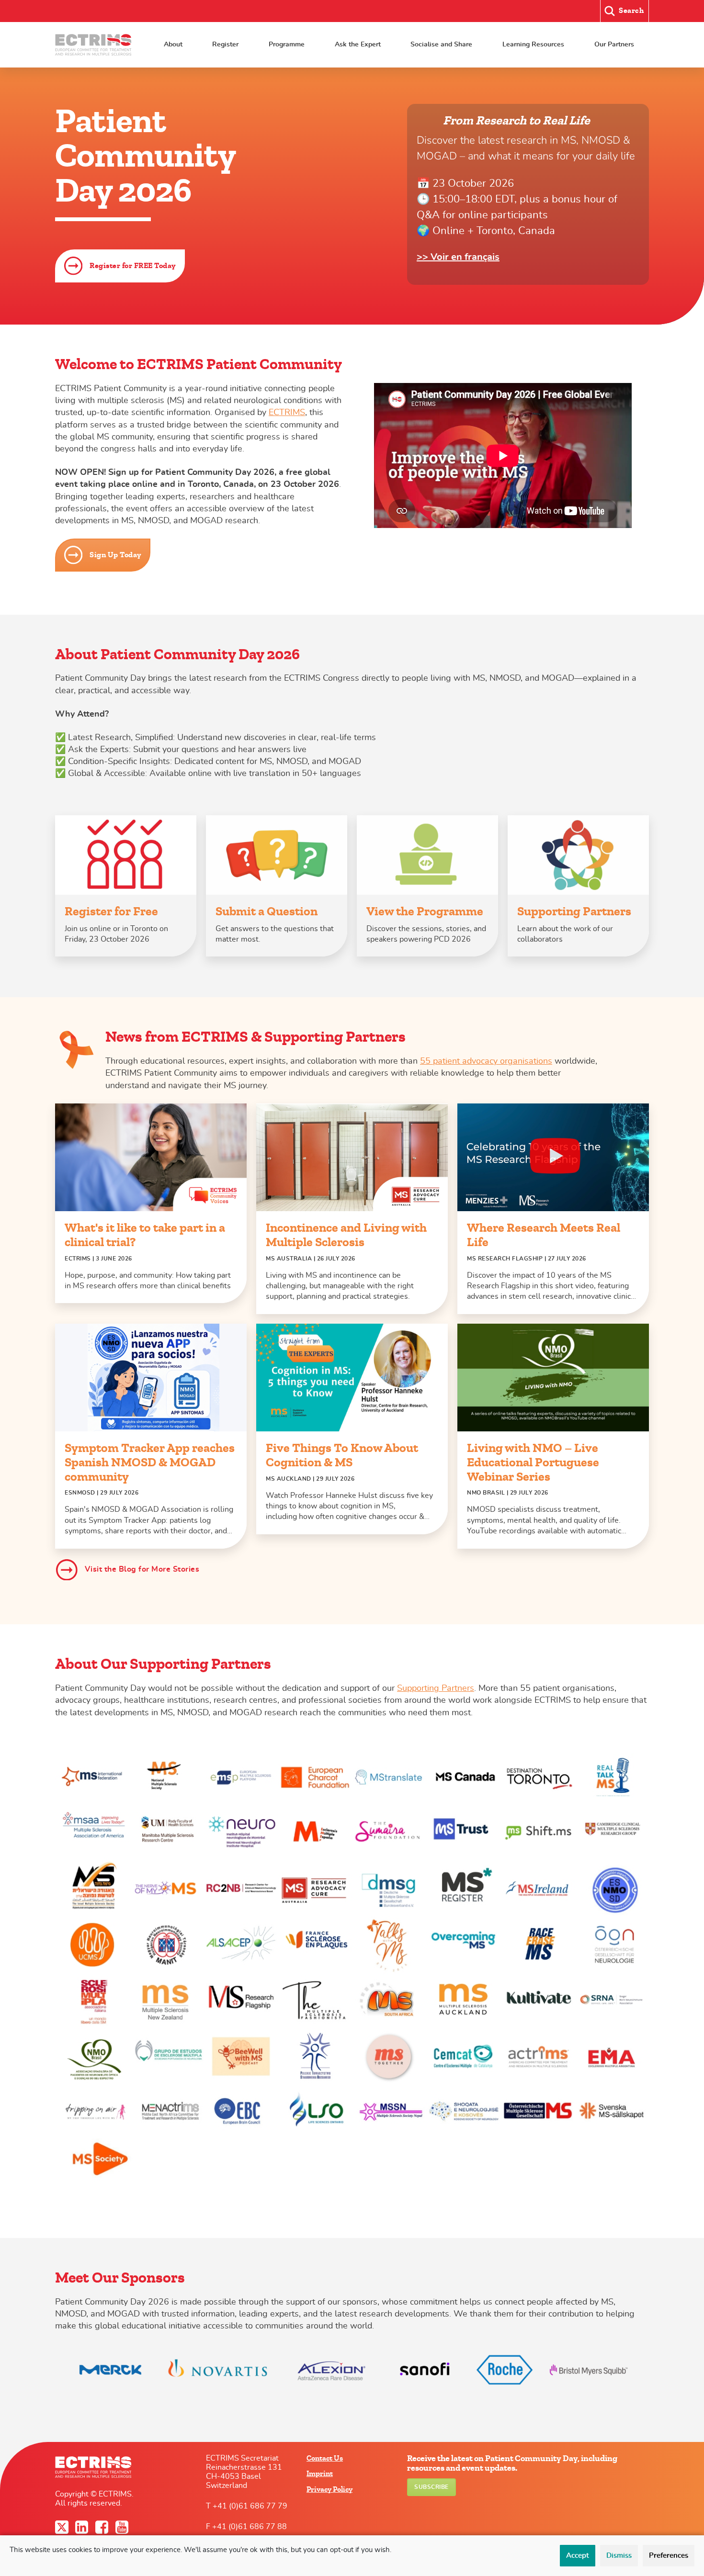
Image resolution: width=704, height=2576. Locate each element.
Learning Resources (533, 44)
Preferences (669, 2556)
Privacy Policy (329, 2489)
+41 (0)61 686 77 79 (250, 2506)
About (173, 44)
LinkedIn (83, 2527)
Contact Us (325, 2458)
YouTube (123, 2527)
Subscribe (431, 2487)
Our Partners (614, 44)
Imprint (320, 2474)
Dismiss (619, 2556)
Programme (287, 44)
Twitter (63, 2527)
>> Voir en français (458, 257)
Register (225, 44)
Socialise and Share (441, 44)
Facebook (103, 2527)
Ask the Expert (358, 44)
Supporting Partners (436, 1688)
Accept (578, 2556)
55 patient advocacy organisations (486, 1061)
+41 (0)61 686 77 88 (250, 2527)
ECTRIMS (287, 413)
